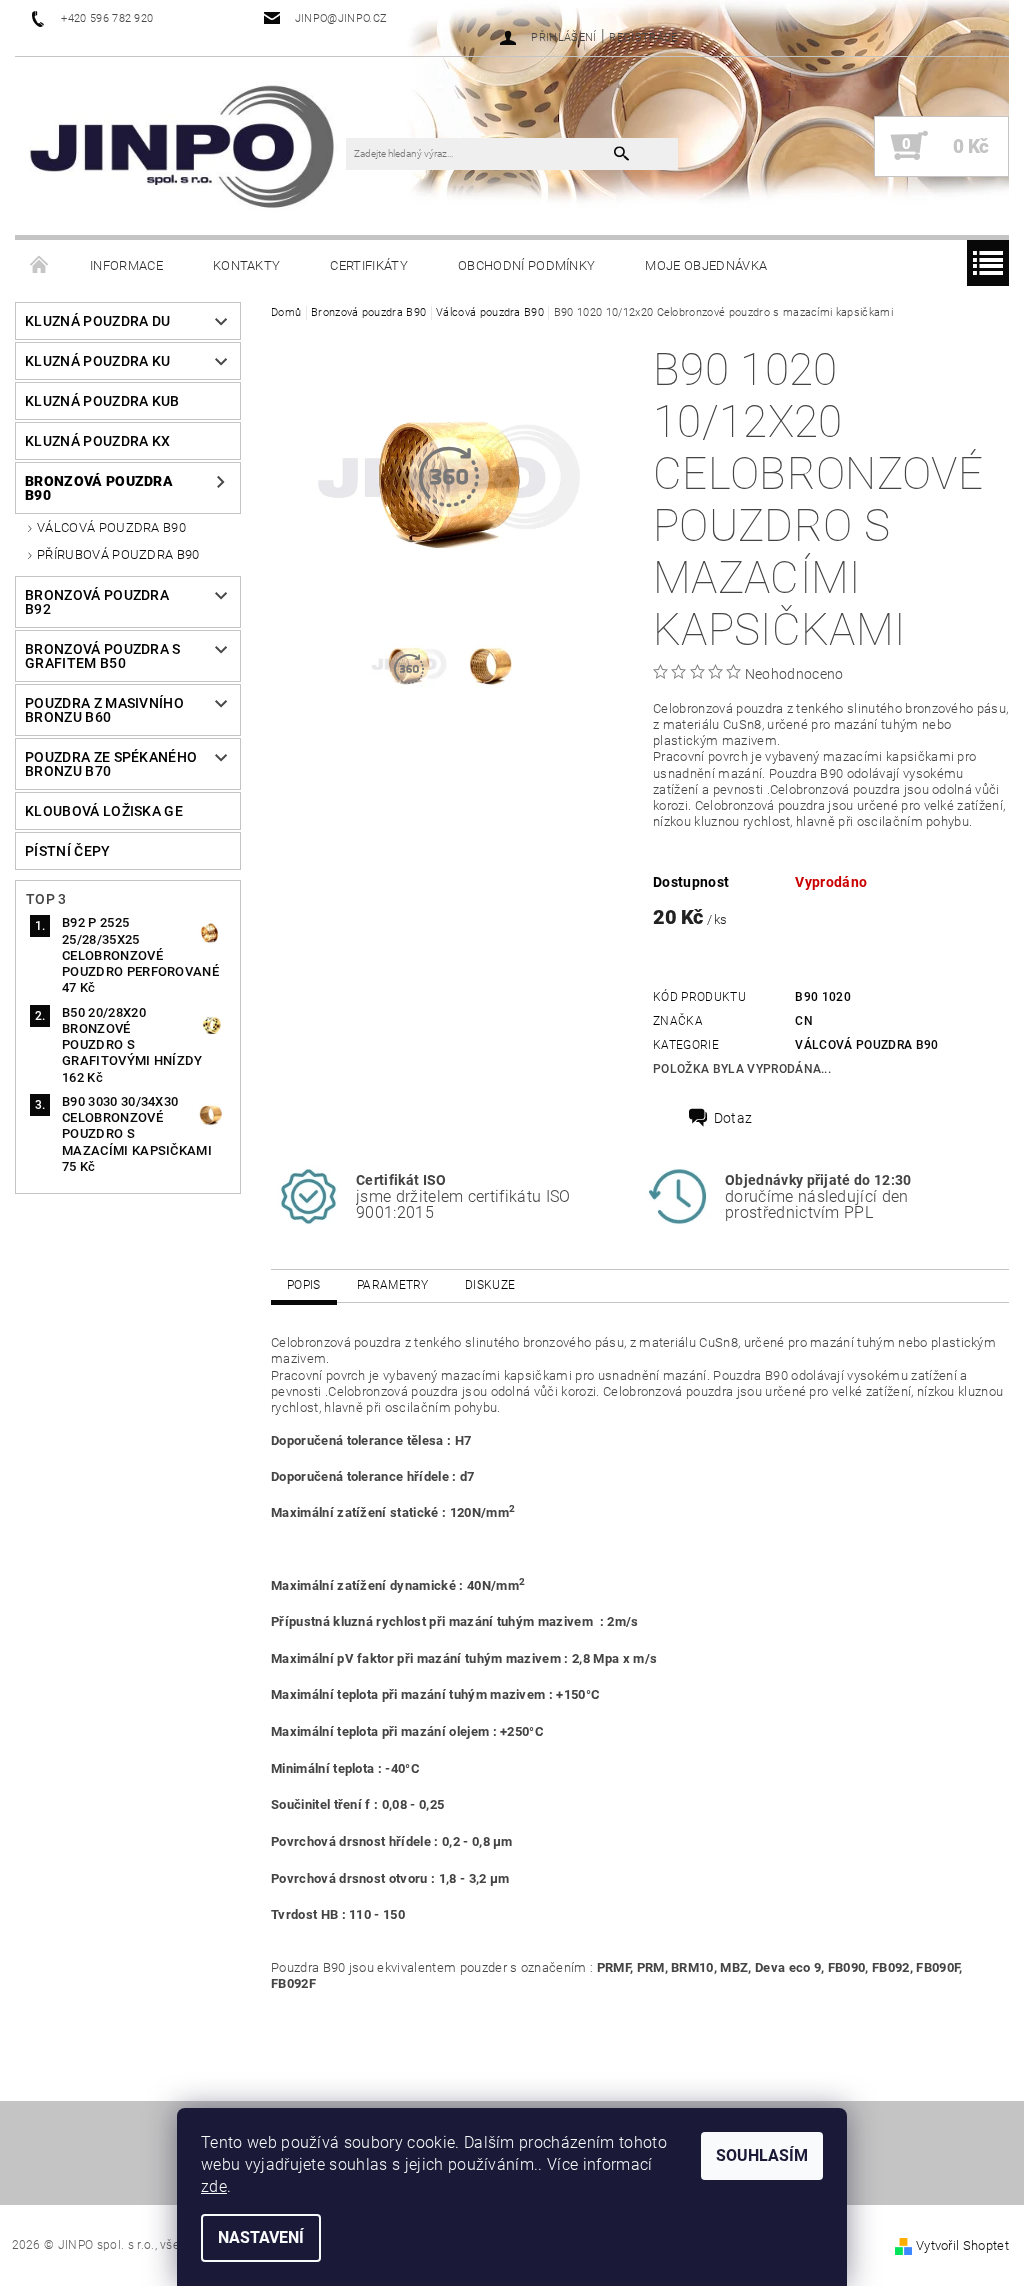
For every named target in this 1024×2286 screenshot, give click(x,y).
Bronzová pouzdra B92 (97, 602)
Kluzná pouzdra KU (97, 361)
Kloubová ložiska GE (104, 811)
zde (214, 2186)
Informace (126, 265)
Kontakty (247, 265)
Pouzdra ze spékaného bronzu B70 (111, 764)
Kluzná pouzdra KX (97, 441)
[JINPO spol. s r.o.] (181, 146)
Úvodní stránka (40, 266)
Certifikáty (369, 265)
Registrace (643, 37)
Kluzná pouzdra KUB (102, 401)
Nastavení (261, 2237)
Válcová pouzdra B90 (111, 527)
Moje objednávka (706, 265)
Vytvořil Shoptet (962, 2245)
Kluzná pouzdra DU (97, 321)
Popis (304, 1285)
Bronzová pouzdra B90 (99, 488)
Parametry (393, 1285)
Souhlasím (762, 2155)
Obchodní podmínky (526, 265)
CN (804, 1021)
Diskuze (490, 1285)
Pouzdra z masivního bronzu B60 (104, 710)
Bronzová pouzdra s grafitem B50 (103, 656)
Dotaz (733, 1118)
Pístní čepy (68, 851)
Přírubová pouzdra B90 (118, 554)
